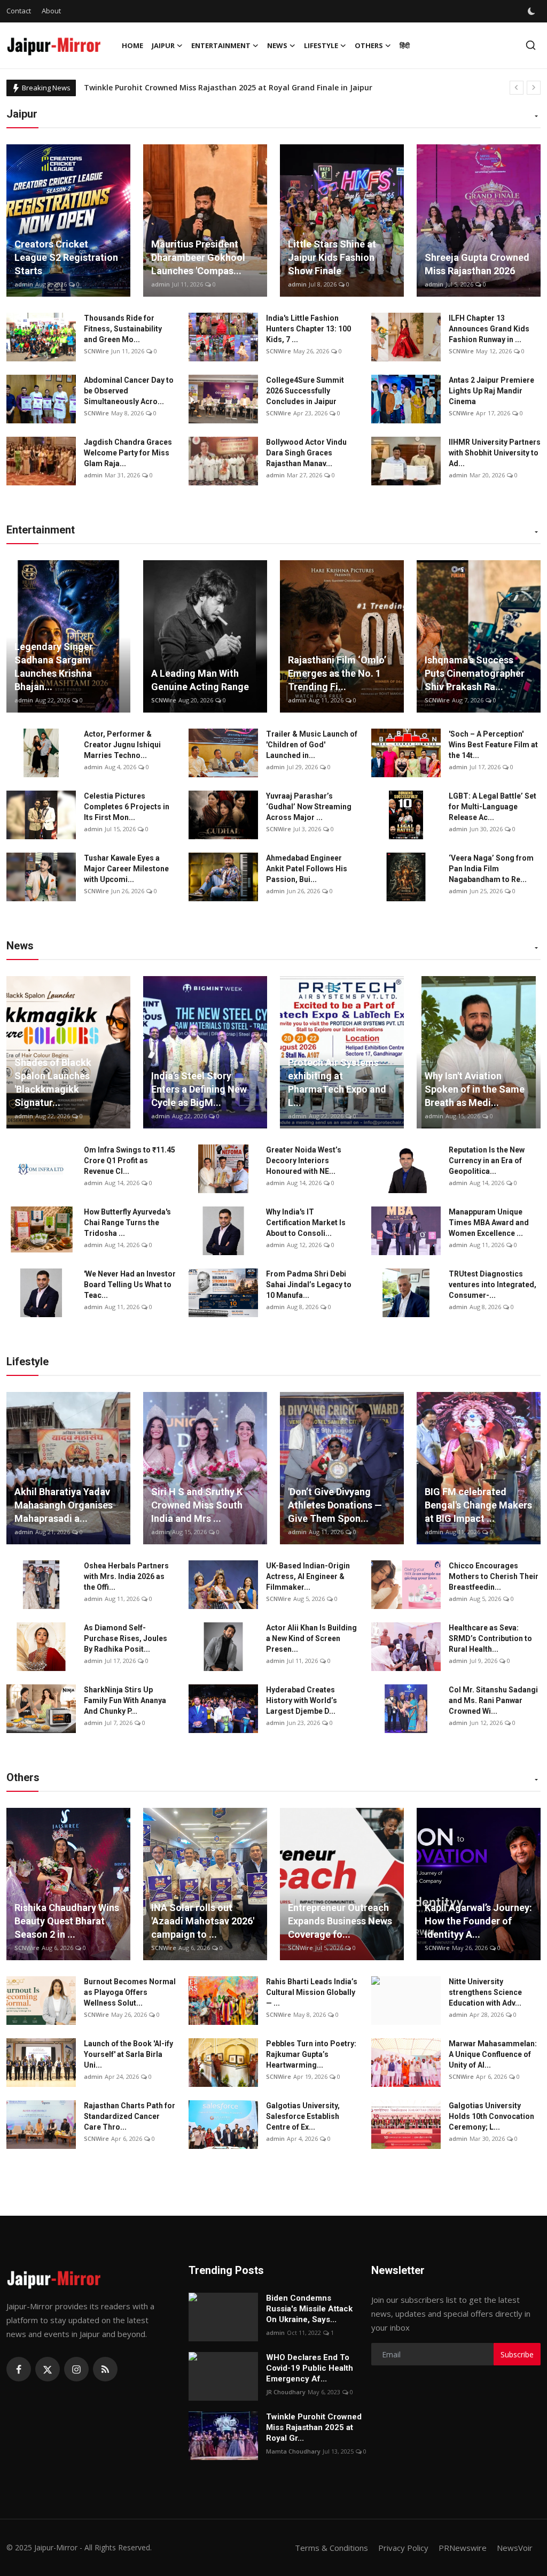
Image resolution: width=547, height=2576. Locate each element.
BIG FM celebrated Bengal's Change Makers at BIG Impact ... (478, 1505)
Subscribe (517, 2354)
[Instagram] (76, 2369)
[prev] (517, 88)
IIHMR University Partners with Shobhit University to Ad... (495, 453)
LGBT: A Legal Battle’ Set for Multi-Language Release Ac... (493, 807)
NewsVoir (515, 2548)
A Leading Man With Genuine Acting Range (200, 680)
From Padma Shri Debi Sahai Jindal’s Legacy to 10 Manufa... (309, 1285)
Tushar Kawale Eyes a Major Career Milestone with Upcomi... (126, 869)
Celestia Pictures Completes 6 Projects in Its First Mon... (127, 807)
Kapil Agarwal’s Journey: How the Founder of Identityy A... (478, 1921)
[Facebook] (19, 2369)
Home (132, 45)
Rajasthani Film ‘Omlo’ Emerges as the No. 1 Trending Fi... (337, 673)
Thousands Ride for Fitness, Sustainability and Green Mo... (123, 329)
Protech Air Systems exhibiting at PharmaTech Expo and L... (337, 1082)
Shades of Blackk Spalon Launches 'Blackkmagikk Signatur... (53, 1082)
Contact (19, 11)
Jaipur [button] (163, 45)
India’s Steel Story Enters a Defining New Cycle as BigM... (199, 1089)
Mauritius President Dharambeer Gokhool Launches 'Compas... (198, 257)
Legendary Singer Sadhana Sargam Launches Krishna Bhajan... (54, 667)
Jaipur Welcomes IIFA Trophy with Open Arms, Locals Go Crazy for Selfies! (220, 87)
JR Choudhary (286, 2392)
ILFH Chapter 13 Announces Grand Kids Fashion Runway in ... (489, 329)
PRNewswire (463, 2548)
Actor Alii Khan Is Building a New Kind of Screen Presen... (311, 1638)
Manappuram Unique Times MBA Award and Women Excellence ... (489, 1223)
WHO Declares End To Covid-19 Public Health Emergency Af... (310, 2368)
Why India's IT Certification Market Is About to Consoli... (306, 1223)
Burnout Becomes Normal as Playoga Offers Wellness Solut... (130, 1992)
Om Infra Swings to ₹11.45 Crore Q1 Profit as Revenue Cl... (130, 1161)
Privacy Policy (403, 2548)
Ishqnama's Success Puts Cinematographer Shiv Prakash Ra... (475, 673)
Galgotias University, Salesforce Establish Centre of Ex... (303, 2116)
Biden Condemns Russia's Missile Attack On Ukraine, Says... (309, 2309)
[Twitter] (48, 2369)
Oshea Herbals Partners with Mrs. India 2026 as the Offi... (126, 1576)
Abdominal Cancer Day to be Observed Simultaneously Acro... (129, 391)
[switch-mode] (533, 11)
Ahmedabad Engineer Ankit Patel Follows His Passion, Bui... (307, 869)
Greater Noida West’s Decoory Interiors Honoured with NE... (304, 1161)
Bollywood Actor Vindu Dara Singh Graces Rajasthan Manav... (306, 453)
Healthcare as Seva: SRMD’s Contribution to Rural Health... (490, 1638)
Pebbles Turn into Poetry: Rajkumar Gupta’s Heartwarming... (311, 2054)
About (51, 11)
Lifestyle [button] (321, 45)
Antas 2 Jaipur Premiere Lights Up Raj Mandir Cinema (491, 391)
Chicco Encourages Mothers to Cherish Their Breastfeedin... (494, 1576)
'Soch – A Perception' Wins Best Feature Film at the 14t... (493, 745)
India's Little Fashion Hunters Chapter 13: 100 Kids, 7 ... (308, 329)
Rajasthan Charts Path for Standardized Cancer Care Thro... (130, 2116)
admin (24, 284)
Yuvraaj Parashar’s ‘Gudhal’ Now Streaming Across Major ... (309, 807)
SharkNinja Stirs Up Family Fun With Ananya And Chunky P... (125, 1700)
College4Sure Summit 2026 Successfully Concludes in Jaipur (305, 391)
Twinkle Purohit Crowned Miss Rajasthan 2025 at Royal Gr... (314, 2427)
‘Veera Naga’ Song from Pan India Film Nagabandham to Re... (491, 869)
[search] (531, 45)
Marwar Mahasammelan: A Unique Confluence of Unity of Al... (493, 2054)
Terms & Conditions (331, 2548)
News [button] (277, 45)
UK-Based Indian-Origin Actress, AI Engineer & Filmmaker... (308, 1576)
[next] (534, 88)
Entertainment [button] (221, 45)
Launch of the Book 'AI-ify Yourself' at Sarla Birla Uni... (128, 2054)
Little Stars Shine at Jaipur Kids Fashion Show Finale (332, 257)
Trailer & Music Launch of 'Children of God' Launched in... (312, 745)
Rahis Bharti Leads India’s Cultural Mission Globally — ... (312, 1992)
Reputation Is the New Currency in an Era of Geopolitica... (487, 1161)
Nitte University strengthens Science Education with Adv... (485, 1992)
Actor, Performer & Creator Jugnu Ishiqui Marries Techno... (122, 745)
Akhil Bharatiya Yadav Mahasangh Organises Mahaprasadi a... (64, 1505)
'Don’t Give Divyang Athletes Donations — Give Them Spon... (335, 1505)
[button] (536, 117)
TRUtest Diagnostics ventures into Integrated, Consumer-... (493, 1285)
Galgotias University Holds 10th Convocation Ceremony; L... (491, 2116)
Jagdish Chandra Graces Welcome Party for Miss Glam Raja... (128, 453)
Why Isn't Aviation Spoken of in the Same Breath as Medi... (475, 1089)
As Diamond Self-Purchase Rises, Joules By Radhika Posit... (126, 1638)
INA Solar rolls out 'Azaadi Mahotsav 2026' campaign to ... (203, 1921)
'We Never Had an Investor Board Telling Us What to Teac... (130, 1285)
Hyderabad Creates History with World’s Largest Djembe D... (302, 1700)
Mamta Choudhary (293, 2451)
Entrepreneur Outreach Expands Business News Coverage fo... (340, 1921)
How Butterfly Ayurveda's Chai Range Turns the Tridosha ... (127, 1223)
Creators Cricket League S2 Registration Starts (66, 257)
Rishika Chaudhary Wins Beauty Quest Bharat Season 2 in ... (67, 1921)
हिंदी (405, 45)
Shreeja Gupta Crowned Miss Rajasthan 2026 (477, 264)
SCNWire (96, 351)
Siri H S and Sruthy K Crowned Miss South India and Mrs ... (197, 1505)
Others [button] (369, 45)
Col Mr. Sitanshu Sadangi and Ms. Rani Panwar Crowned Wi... (493, 1700)
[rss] (105, 2369)
